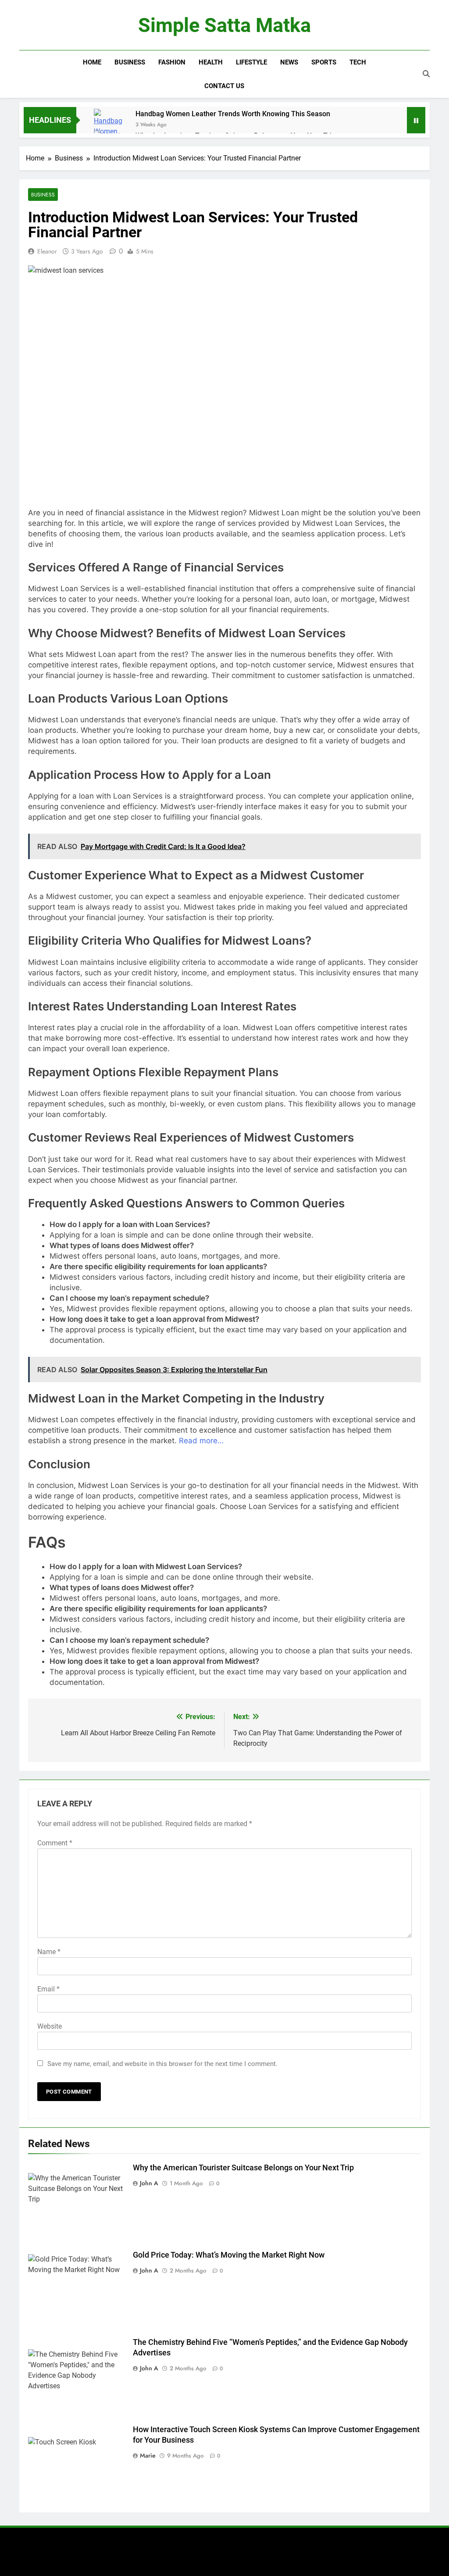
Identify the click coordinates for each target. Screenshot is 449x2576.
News (289, 62)
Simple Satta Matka (224, 25)
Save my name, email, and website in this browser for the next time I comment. (162, 2064)
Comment (55, 1843)
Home (92, 62)
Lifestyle (251, 62)
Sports (324, 62)
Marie (148, 2455)
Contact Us (224, 86)
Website (50, 2026)
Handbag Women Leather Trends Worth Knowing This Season (233, 114)
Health (211, 62)
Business (130, 62)
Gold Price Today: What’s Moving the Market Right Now (229, 2255)
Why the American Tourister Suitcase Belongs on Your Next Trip (243, 2168)
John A (149, 2183)
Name (49, 1952)
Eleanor (47, 251)
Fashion (172, 62)
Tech (358, 62)
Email (48, 1989)
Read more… (201, 1441)
